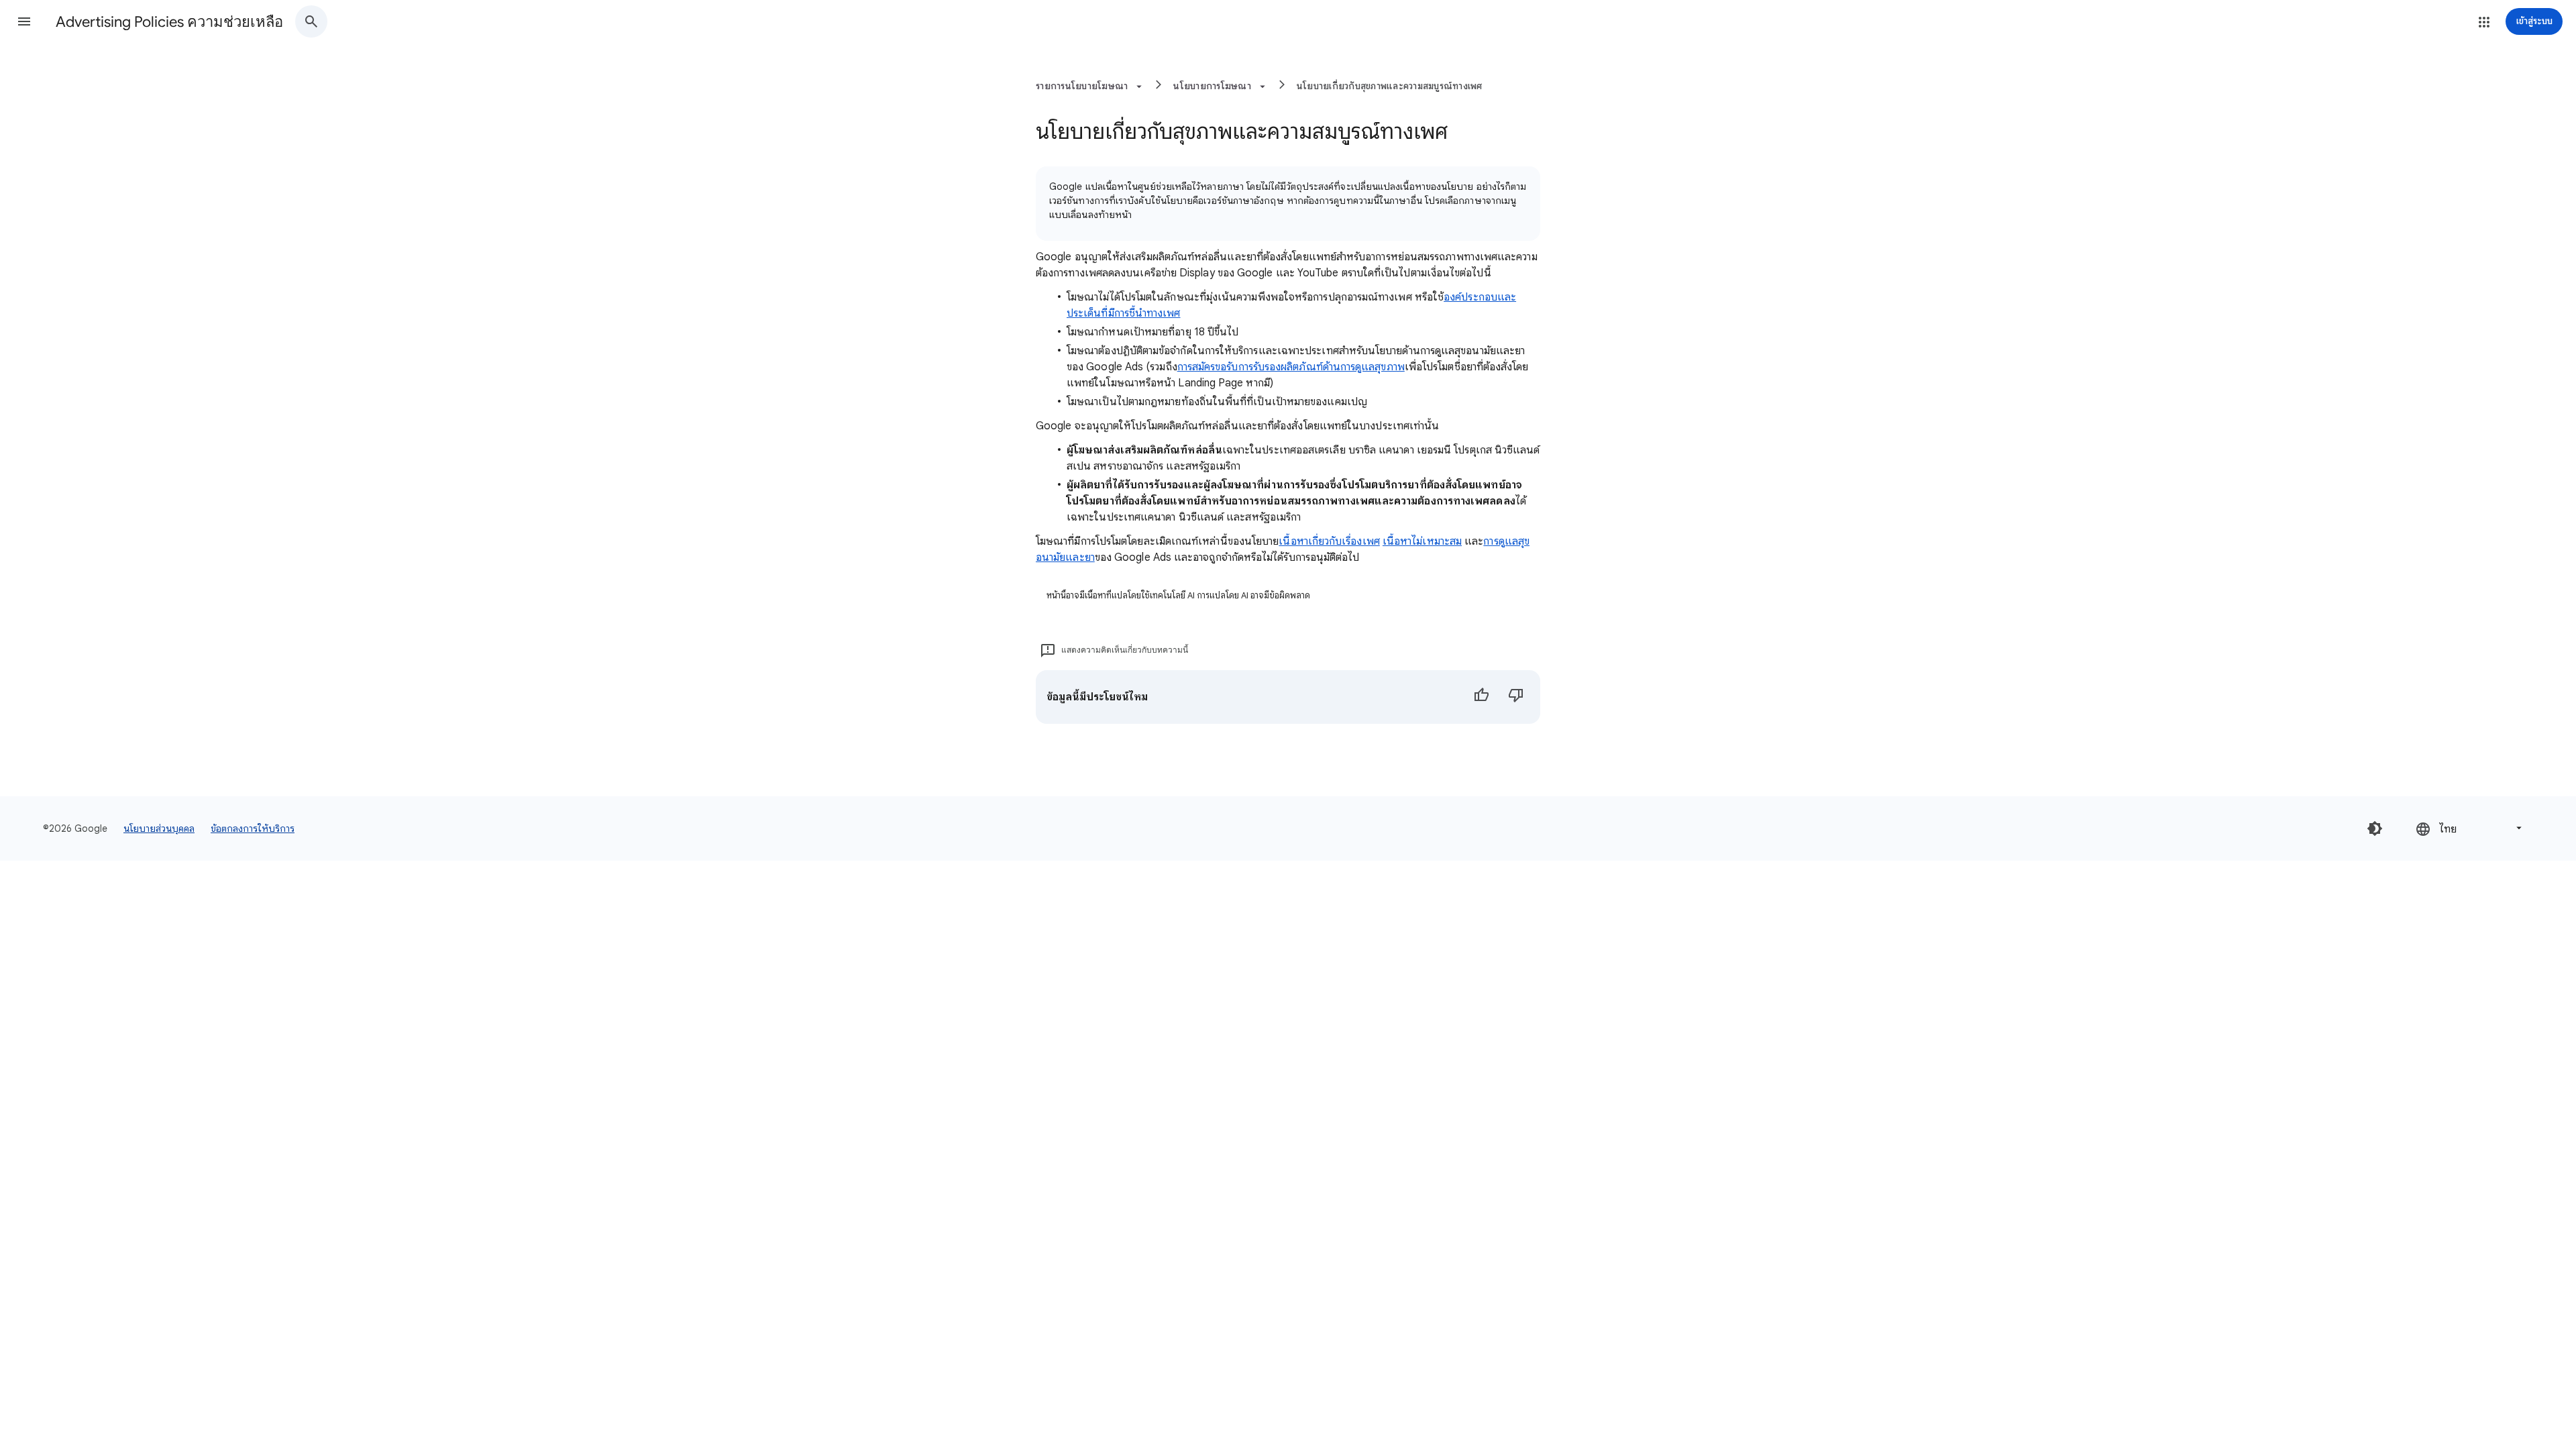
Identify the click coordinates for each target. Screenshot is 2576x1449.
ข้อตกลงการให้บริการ (253, 828)
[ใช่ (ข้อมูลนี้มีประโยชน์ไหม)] (1481, 697)
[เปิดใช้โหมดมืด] (2375, 828)
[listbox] (2470, 828)
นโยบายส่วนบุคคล (159, 828)
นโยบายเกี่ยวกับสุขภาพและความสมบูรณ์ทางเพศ (1390, 86)
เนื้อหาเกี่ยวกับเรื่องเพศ (1329, 541)
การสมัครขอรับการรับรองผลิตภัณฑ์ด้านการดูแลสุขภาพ (1291, 367)
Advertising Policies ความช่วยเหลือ (169, 22)
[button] (24, 21)
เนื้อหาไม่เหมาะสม (1422, 541)
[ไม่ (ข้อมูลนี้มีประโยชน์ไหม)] (1516, 697)
